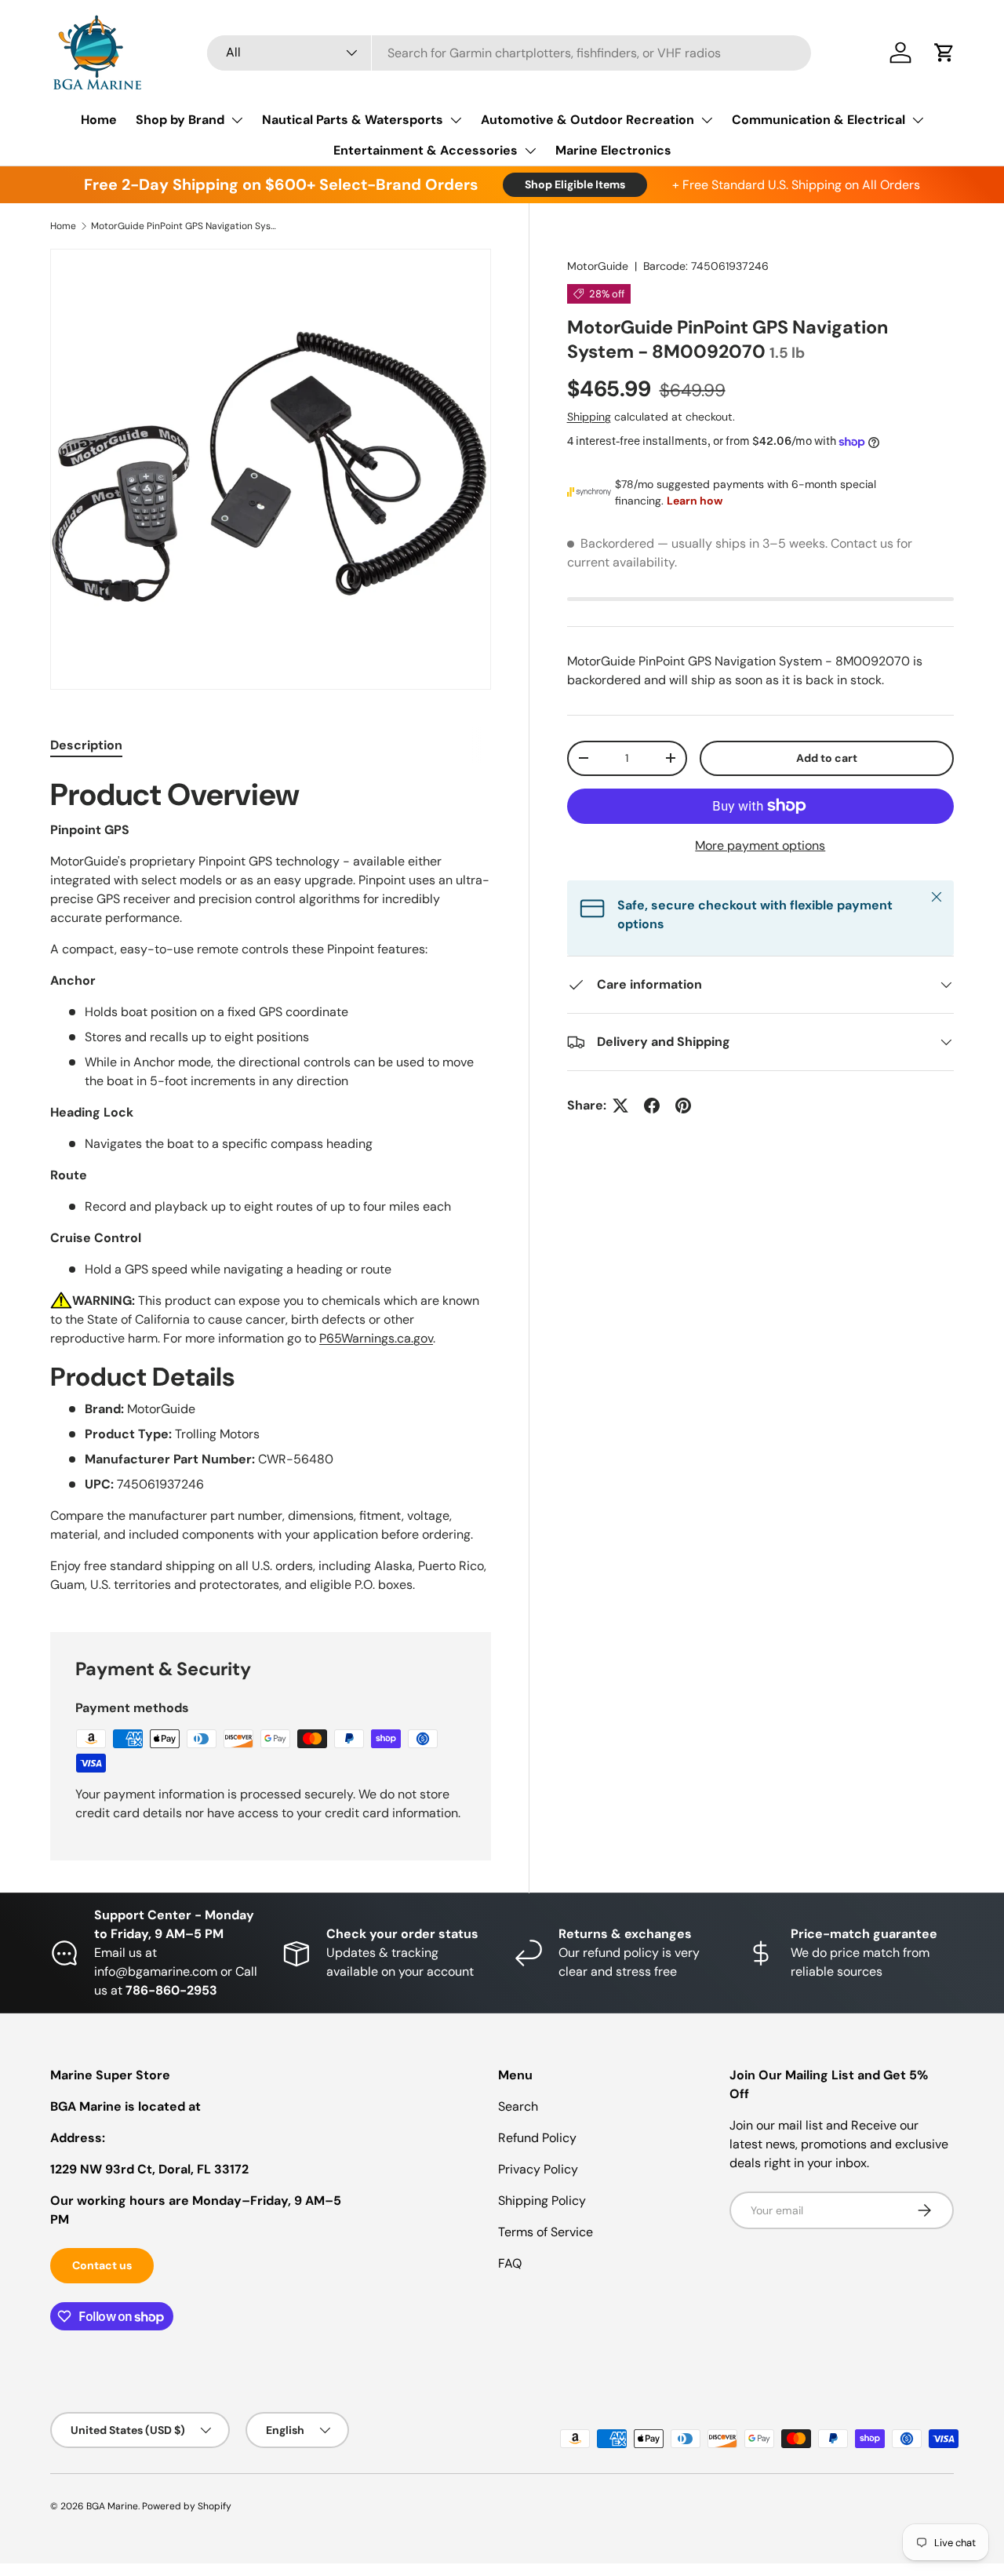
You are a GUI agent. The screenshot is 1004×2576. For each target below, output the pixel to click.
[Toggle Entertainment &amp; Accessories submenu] (530, 151)
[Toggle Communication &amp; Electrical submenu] (918, 120)
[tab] (86, 745)
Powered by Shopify (187, 2506)
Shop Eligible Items (575, 184)
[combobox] (509, 53)
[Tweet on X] (620, 1106)
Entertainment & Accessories (426, 150)
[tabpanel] (271, 1185)
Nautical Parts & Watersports (353, 120)
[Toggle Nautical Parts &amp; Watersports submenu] (456, 120)
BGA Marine (112, 2506)
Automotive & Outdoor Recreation (587, 120)
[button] (944, 53)
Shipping (589, 417)
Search (518, 2106)
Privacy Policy (538, 2169)
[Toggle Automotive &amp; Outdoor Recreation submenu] (707, 120)
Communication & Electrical (818, 120)
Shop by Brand (180, 120)
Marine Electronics (613, 150)
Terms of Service (546, 2232)
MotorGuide (598, 266)
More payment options (760, 845)
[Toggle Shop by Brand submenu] (237, 120)
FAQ (510, 2263)
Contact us (102, 2265)
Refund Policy (537, 2138)
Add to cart (827, 758)
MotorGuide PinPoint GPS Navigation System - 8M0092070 (185, 226)
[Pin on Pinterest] (683, 1106)
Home (99, 120)
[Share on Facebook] (652, 1106)
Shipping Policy (542, 2201)
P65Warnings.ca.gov (376, 1338)
